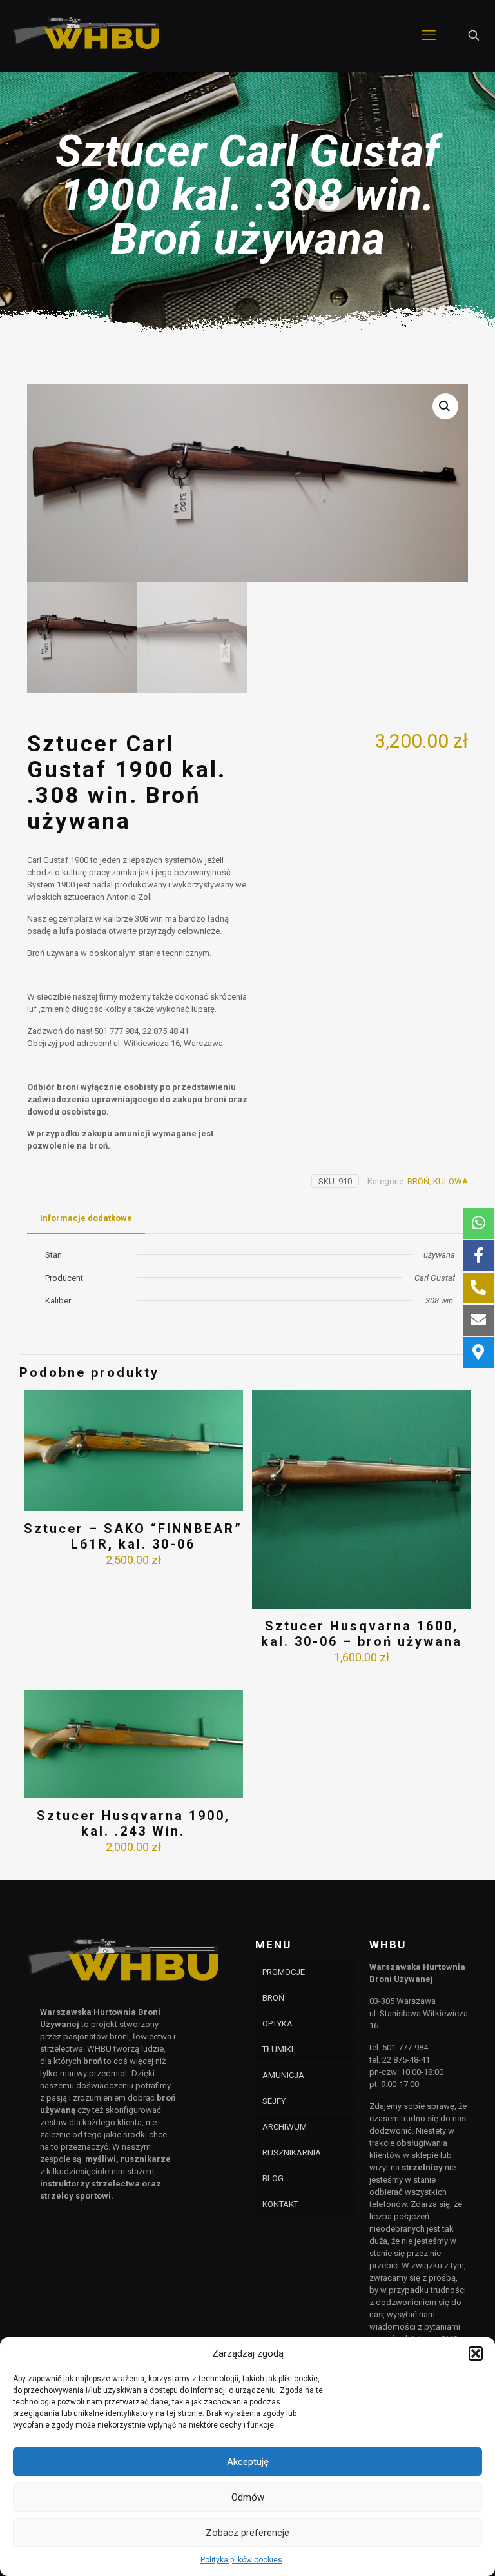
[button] (476, 2353)
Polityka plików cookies (241, 2560)
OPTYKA (277, 2024)
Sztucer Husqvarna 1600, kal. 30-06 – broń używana (362, 1634)
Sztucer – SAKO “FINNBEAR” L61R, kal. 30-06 (133, 1536)
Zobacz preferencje (247, 2533)
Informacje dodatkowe (86, 1218)
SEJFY (274, 2101)
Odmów (248, 2497)
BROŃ (418, 1181)
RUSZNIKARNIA (292, 2153)
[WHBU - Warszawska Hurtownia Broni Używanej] (87, 35)
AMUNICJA (283, 2075)
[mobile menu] (429, 35)
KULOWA (451, 1181)
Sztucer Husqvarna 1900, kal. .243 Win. (133, 1823)
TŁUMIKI (278, 2049)
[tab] (86, 1219)
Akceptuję (248, 2462)
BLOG (273, 2178)
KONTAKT (280, 2204)
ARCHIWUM (285, 2127)
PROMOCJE (284, 1972)
